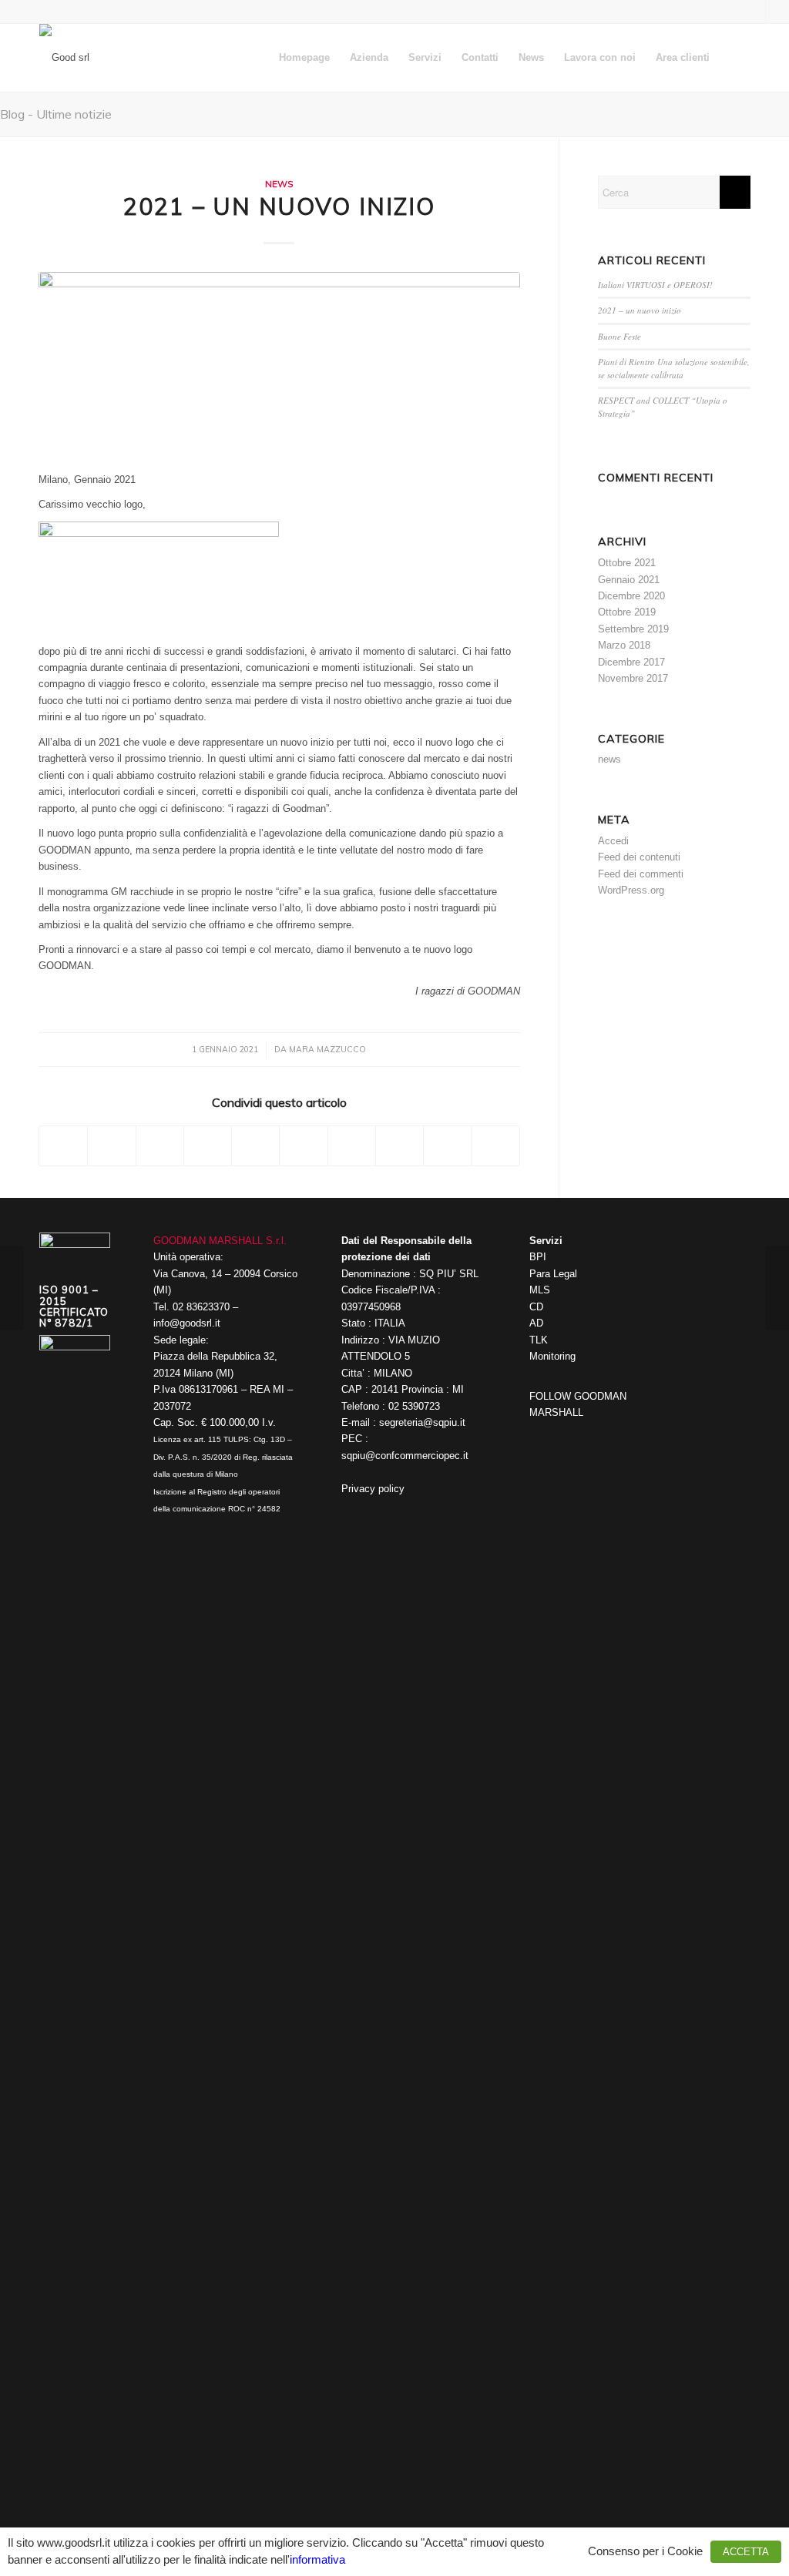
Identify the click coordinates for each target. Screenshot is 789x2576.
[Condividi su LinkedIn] (303, 1146)
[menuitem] (304, 58)
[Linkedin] (564, 1433)
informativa (317, 2560)
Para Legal (553, 1274)
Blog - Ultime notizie (56, 114)
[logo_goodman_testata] (64, 58)
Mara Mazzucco (327, 1049)
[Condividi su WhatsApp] (208, 1146)
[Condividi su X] (111, 1146)
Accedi (613, 841)
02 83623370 (201, 1307)
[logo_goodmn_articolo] (279, 363)
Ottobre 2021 (627, 563)
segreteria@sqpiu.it (422, 1422)
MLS (540, 1290)
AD (536, 1323)
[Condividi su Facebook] (63, 1146)
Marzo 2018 (624, 645)
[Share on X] (160, 1146)
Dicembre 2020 (631, 596)
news (279, 184)
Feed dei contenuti (639, 857)
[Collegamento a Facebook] (754, 12)
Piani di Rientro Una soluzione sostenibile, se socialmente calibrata (674, 368)
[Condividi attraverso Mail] (495, 1146)
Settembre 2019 (633, 629)
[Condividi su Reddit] (447, 1146)
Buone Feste (619, 336)
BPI (538, 1257)
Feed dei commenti (641, 874)
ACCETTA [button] (746, 2552)
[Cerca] (735, 58)
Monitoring (552, 1356)
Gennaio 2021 (629, 580)
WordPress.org (631, 890)
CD (536, 1307)
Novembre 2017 (633, 678)
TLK (539, 1340)
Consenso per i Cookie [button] (645, 2551)
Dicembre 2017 (631, 662)
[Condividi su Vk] (400, 1146)
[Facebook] (541, 1433)
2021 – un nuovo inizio (640, 310)
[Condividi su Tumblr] (352, 1146)
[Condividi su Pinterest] (255, 1146)
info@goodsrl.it (187, 1323)
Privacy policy (373, 1489)
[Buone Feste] (12, 1288)
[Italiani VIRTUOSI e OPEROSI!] (777, 1288)
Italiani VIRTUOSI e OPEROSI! (655, 285)
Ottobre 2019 (627, 612)
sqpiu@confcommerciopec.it (405, 1456)
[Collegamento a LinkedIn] (777, 12)
